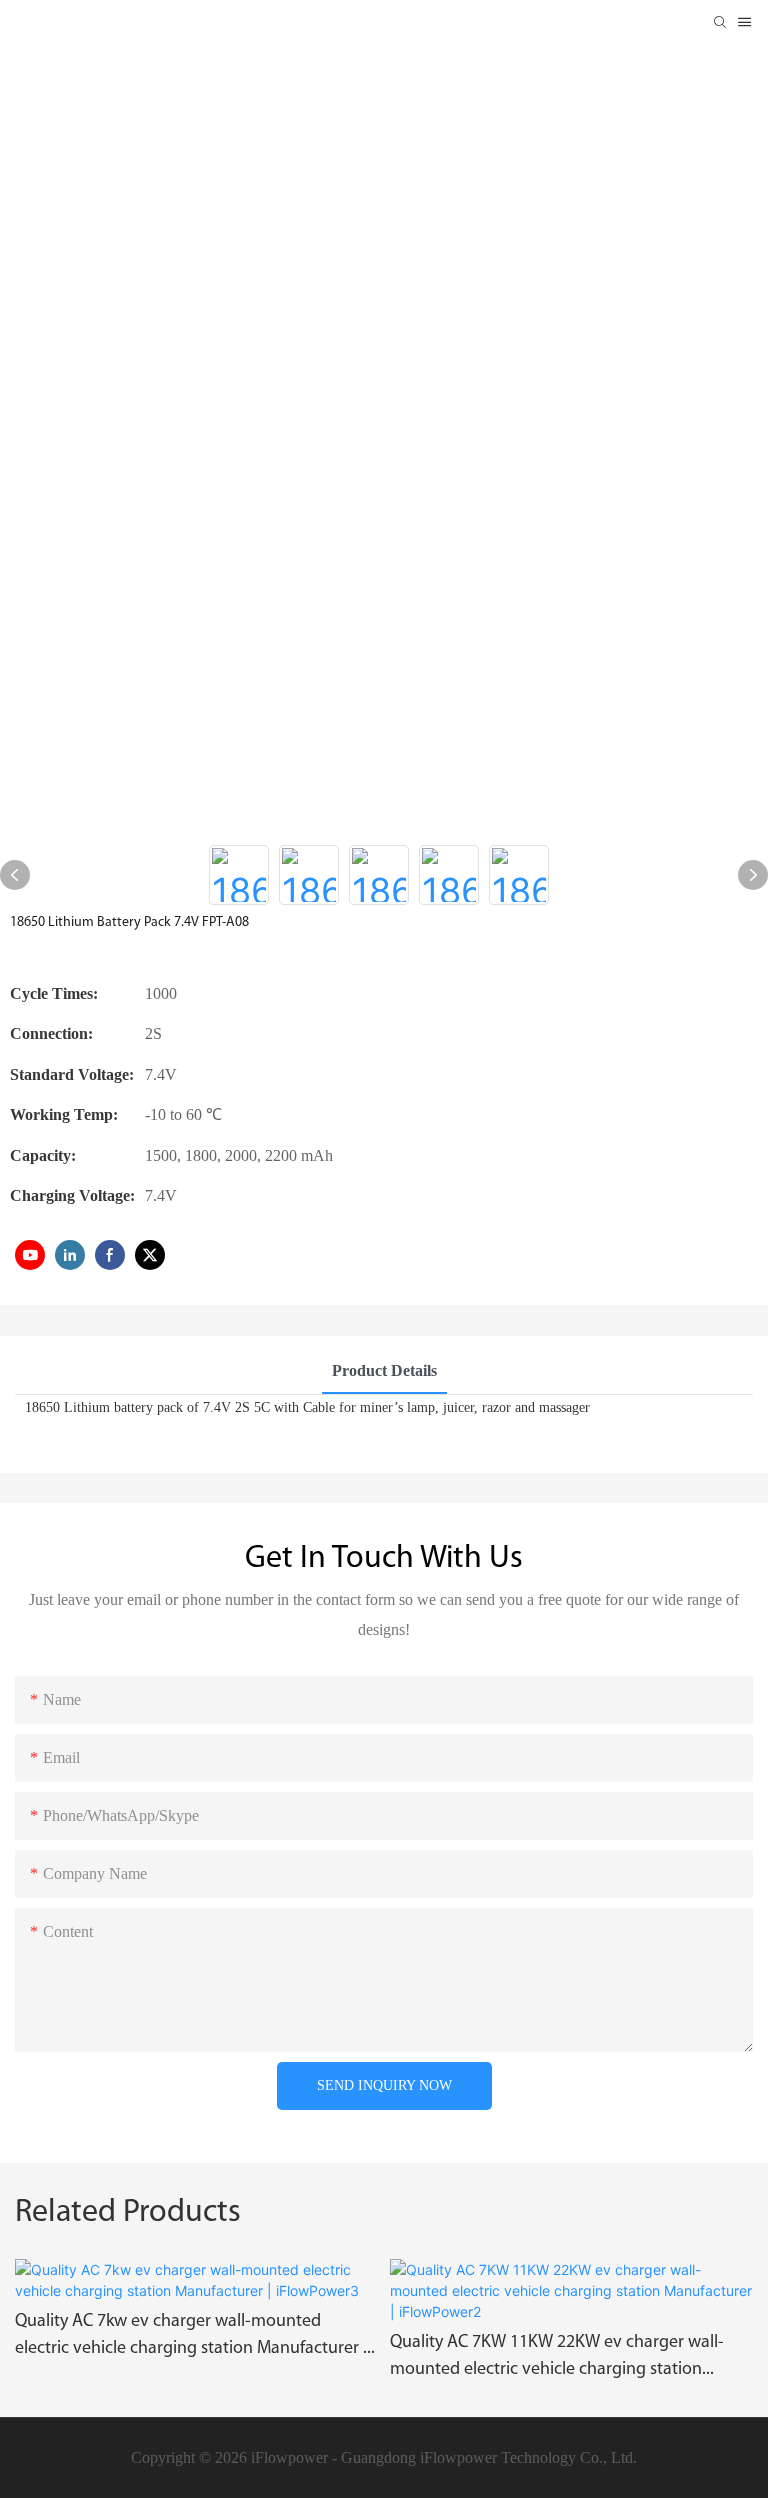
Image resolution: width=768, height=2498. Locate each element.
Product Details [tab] (384, 1370)
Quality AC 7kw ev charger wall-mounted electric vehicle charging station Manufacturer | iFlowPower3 (191, 2338)
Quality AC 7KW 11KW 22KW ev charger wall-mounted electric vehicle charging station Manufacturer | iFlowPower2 (557, 2359)
